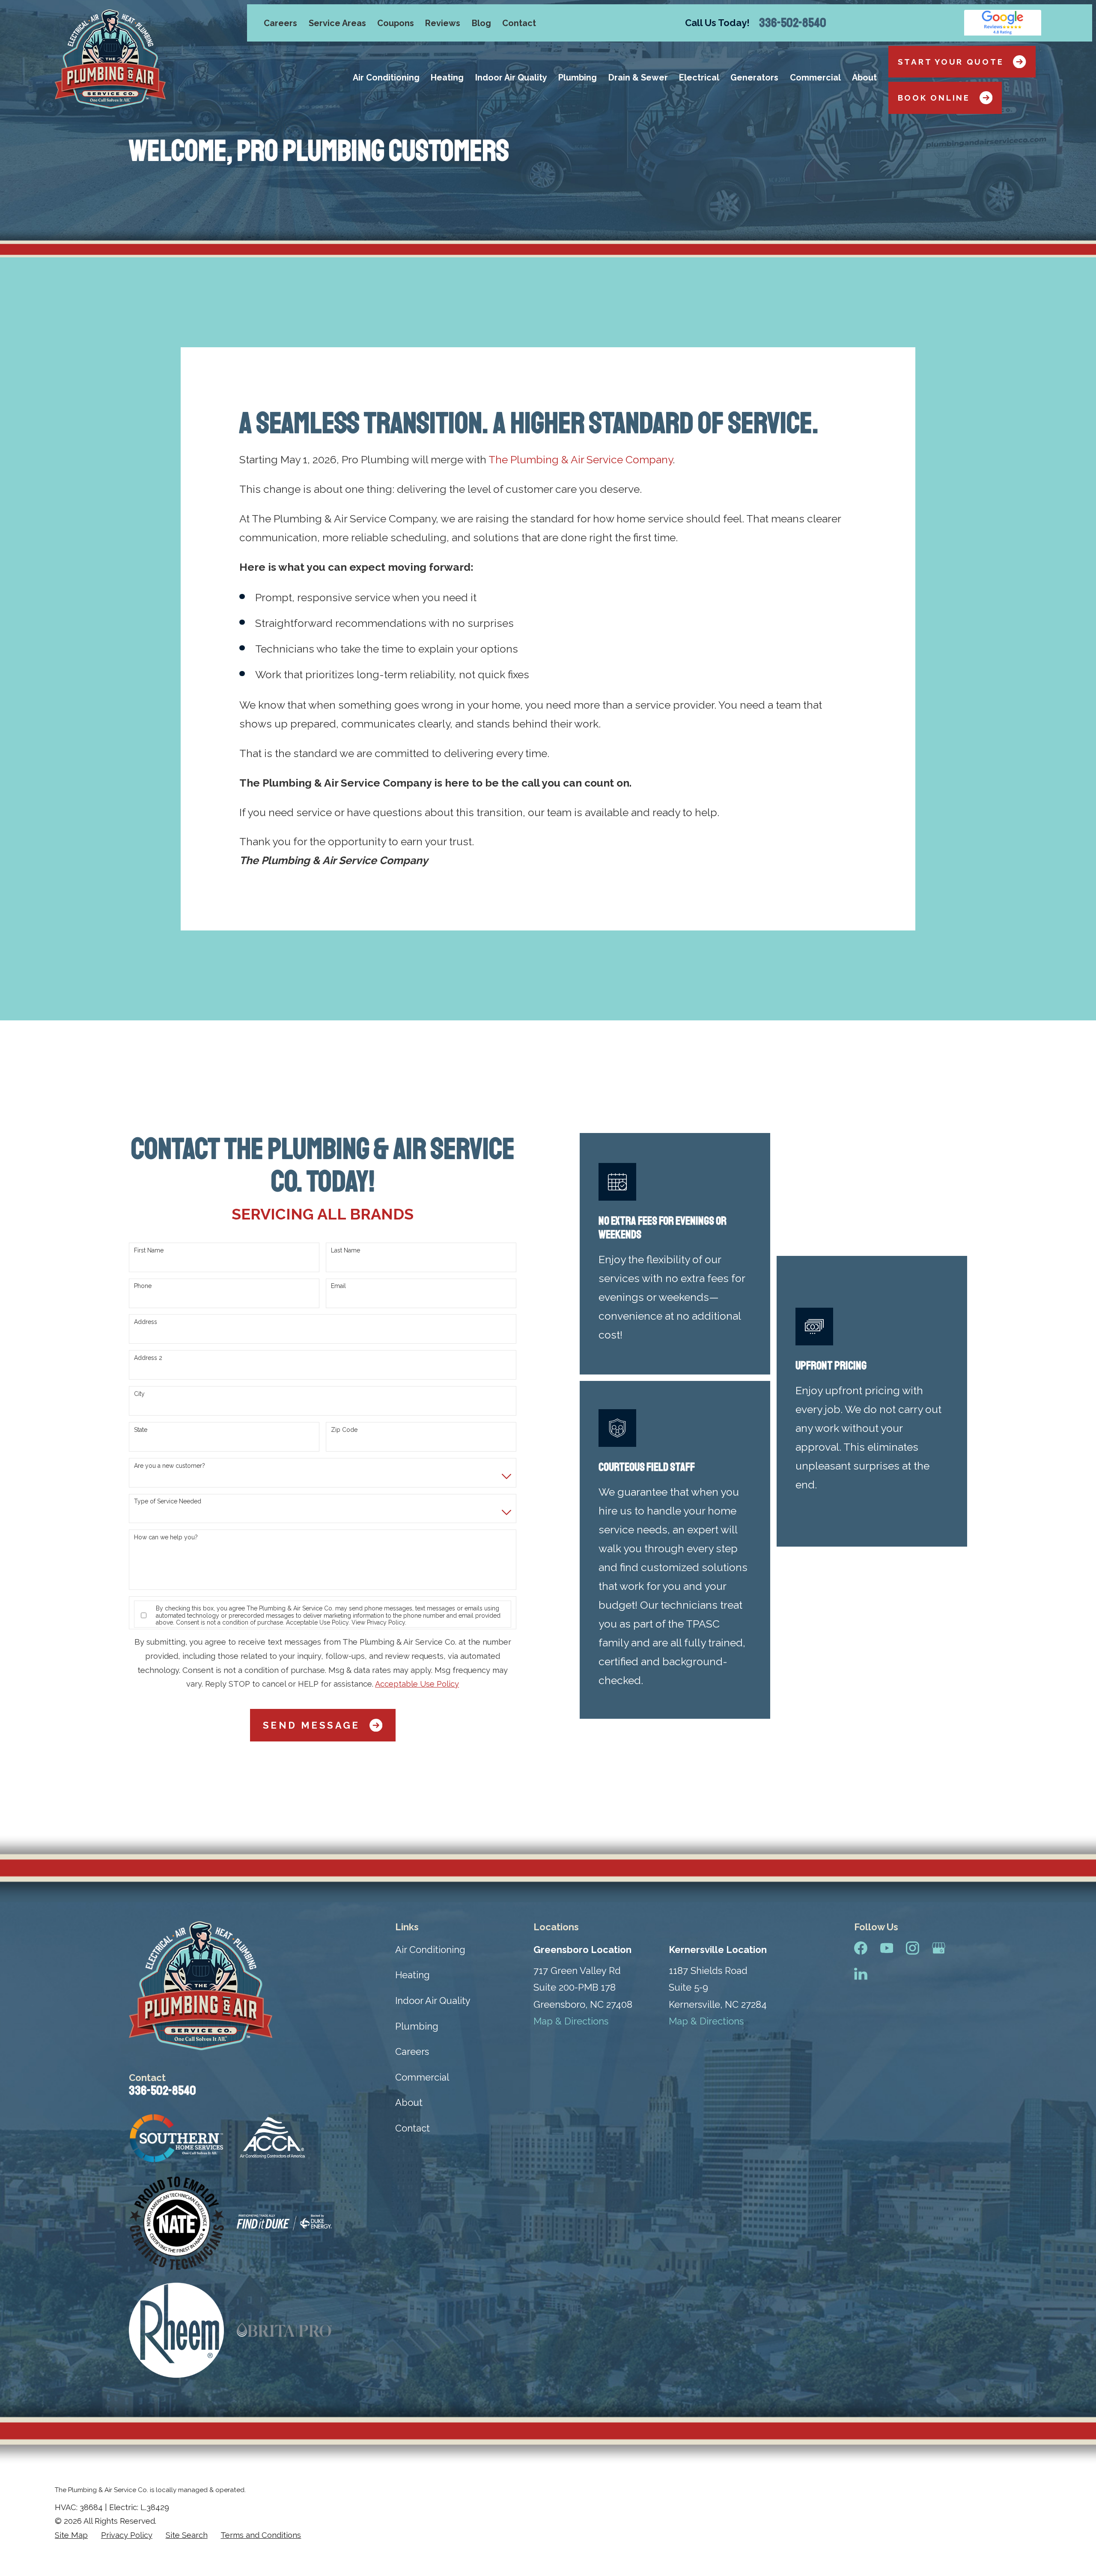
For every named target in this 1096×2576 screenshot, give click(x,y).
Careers (280, 23)
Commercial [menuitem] (815, 78)
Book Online (934, 98)
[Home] (110, 59)
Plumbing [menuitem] (578, 78)
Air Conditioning (430, 1950)
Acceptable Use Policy (317, 1622)
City (139, 1394)
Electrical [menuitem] (699, 78)
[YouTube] (887, 1948)
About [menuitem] (864, 78)
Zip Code (344, 1430)
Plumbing (417, 2026)
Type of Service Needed (168, 1501)
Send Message (311, 1725)
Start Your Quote (951, 62)
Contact (519, 23)
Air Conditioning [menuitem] (386, 78)
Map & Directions (571, 2021)
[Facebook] (861, 1948)
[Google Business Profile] (939, 1948)
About (409, 2102)
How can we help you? (166, 1537)
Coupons (396, 23)
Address (146, 1322)
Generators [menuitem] (754, 78)
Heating (412, 1975)
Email (338, 1286)
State (141, 1430)
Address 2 (148, 1358)
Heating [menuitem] (447, 78)
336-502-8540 (793, 23)
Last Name (345, 1250)
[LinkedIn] (861, 1974)
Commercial (422, 2077)
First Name (149, 1250)
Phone (143, 1286)
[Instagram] (913, 1948)
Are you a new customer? (170, 1466)
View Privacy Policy (378, 1622)
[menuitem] (71, 2536)
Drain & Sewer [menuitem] (638, 78)
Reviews (443, 23)
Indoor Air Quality (433, 2001)
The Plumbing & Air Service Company (581, 460)
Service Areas (337, 23)
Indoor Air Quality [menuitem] (511, 78)
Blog (481, 23)
